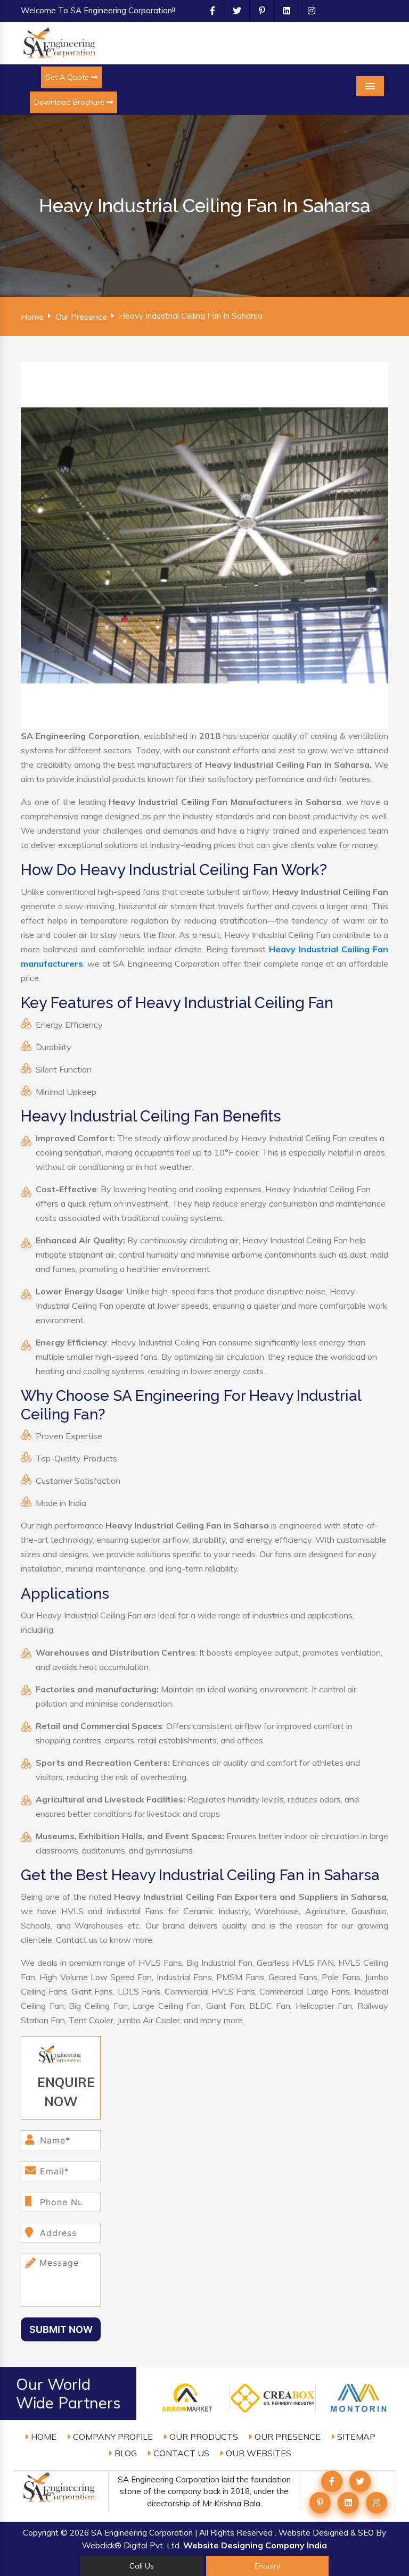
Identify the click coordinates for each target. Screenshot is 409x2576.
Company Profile (112, 2437)
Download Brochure (70, 102)
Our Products (203, 2437)
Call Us (142, 2566)
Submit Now (61, 2329)
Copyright (41, 2533)
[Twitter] (233, 11)
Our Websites (257, 2453)
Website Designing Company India (255, 2545)
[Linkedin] (282, 11)
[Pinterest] (258, 11)
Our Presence (81, 317)
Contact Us (180, 2453)
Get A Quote (68, 77)
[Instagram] (307, 11)
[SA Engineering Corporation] (61, 42)
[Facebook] (208, 11)
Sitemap (355, 2437)
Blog (125, 2453)
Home (32, 317)
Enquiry (267, 2566)
